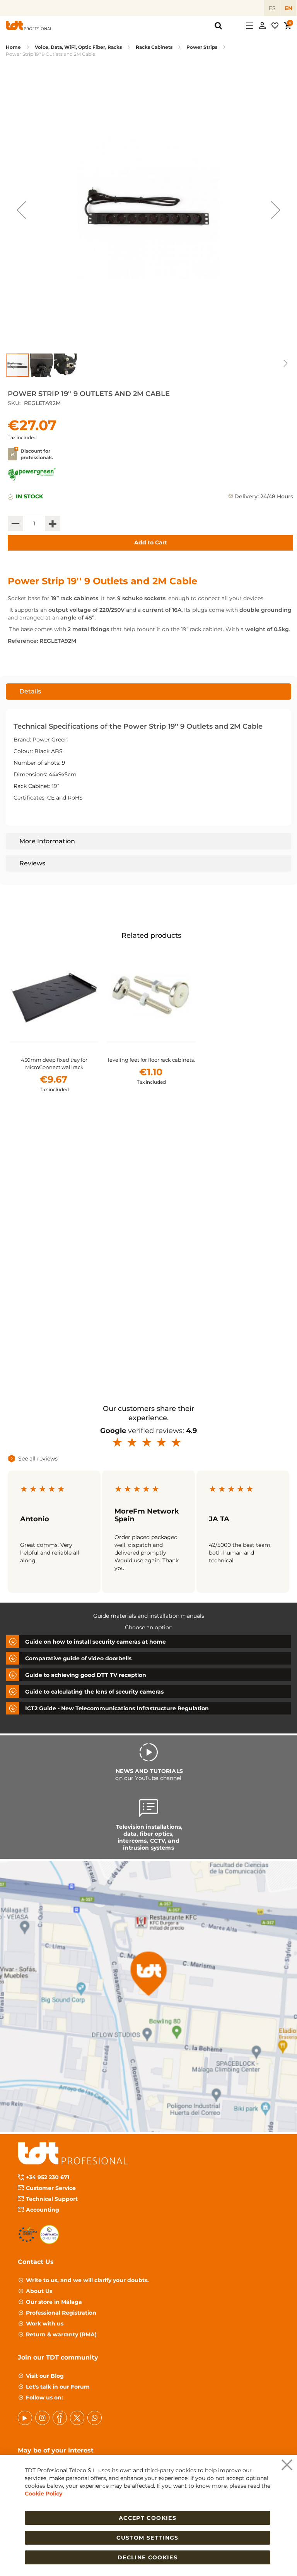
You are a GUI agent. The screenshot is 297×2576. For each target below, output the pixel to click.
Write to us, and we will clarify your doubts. (87, 2280)
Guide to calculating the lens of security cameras (94, 1691)
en (288, 8)
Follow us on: (44, 2398)
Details (30, 691)
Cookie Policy (44, 2494)
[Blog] (95, 2418)
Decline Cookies (148, 2557)
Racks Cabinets (154, 47)
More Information (47, 841)
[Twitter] (77, 2418)
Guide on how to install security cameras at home (96, 1641)
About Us (39, 2291)
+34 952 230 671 (48, 2177)
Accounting (43, 2210)
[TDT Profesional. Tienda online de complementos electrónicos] (29, 26)
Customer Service (51, 2188)
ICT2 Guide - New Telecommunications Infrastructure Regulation (117, 1708)
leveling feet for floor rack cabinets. (151, 1060)
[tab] (148, 692)
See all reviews (38, 1459)
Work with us (45, 2324)
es (272, 8)
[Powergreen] (32, 479)
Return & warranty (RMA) (61, 2334)
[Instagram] (42, 2418)
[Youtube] (25, 2418)
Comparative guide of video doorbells (78, 1658)
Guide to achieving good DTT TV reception (86, 1675)
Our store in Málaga (54, 2302)
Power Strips (202, 47)
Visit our (45, 2376)
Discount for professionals (37, 454)
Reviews (32, 863)
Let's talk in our (58, 2387)
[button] (21, 210)
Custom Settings (147, 2538)
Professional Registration (61, 2313)
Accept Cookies (148, 2518)
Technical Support (52, 2199)
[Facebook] (60, 2418)
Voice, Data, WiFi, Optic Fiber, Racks (78, 47)
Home (13, 47)
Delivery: (247, 496)
